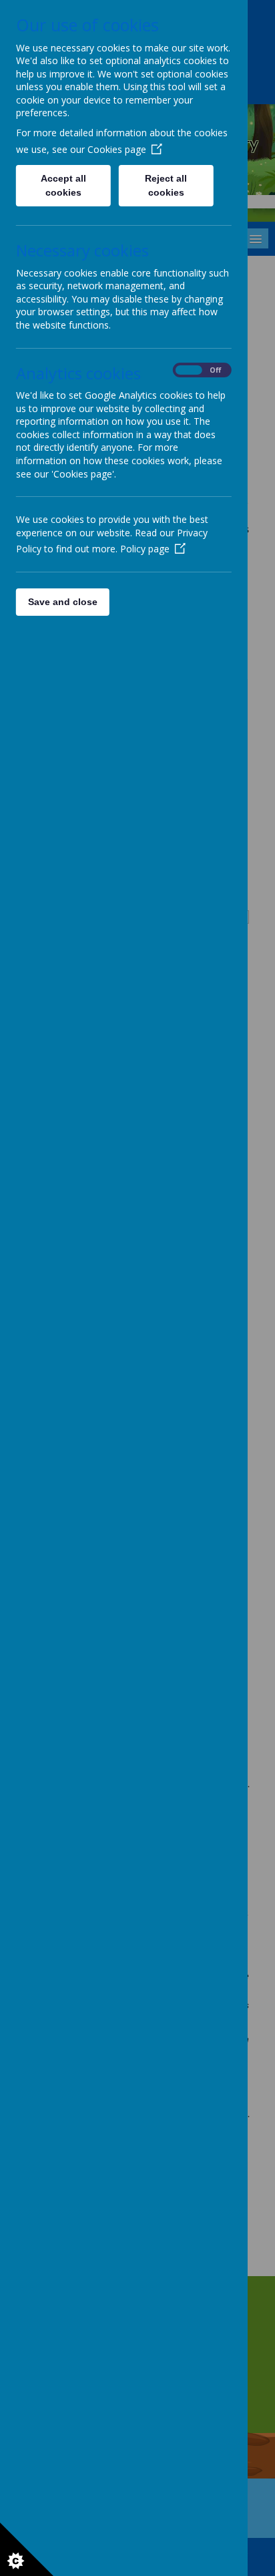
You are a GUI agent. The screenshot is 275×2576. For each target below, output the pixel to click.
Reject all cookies (167, 185)
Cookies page (117, 149)
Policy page (145, 549)
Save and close (63, 602)
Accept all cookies (63, 185)
